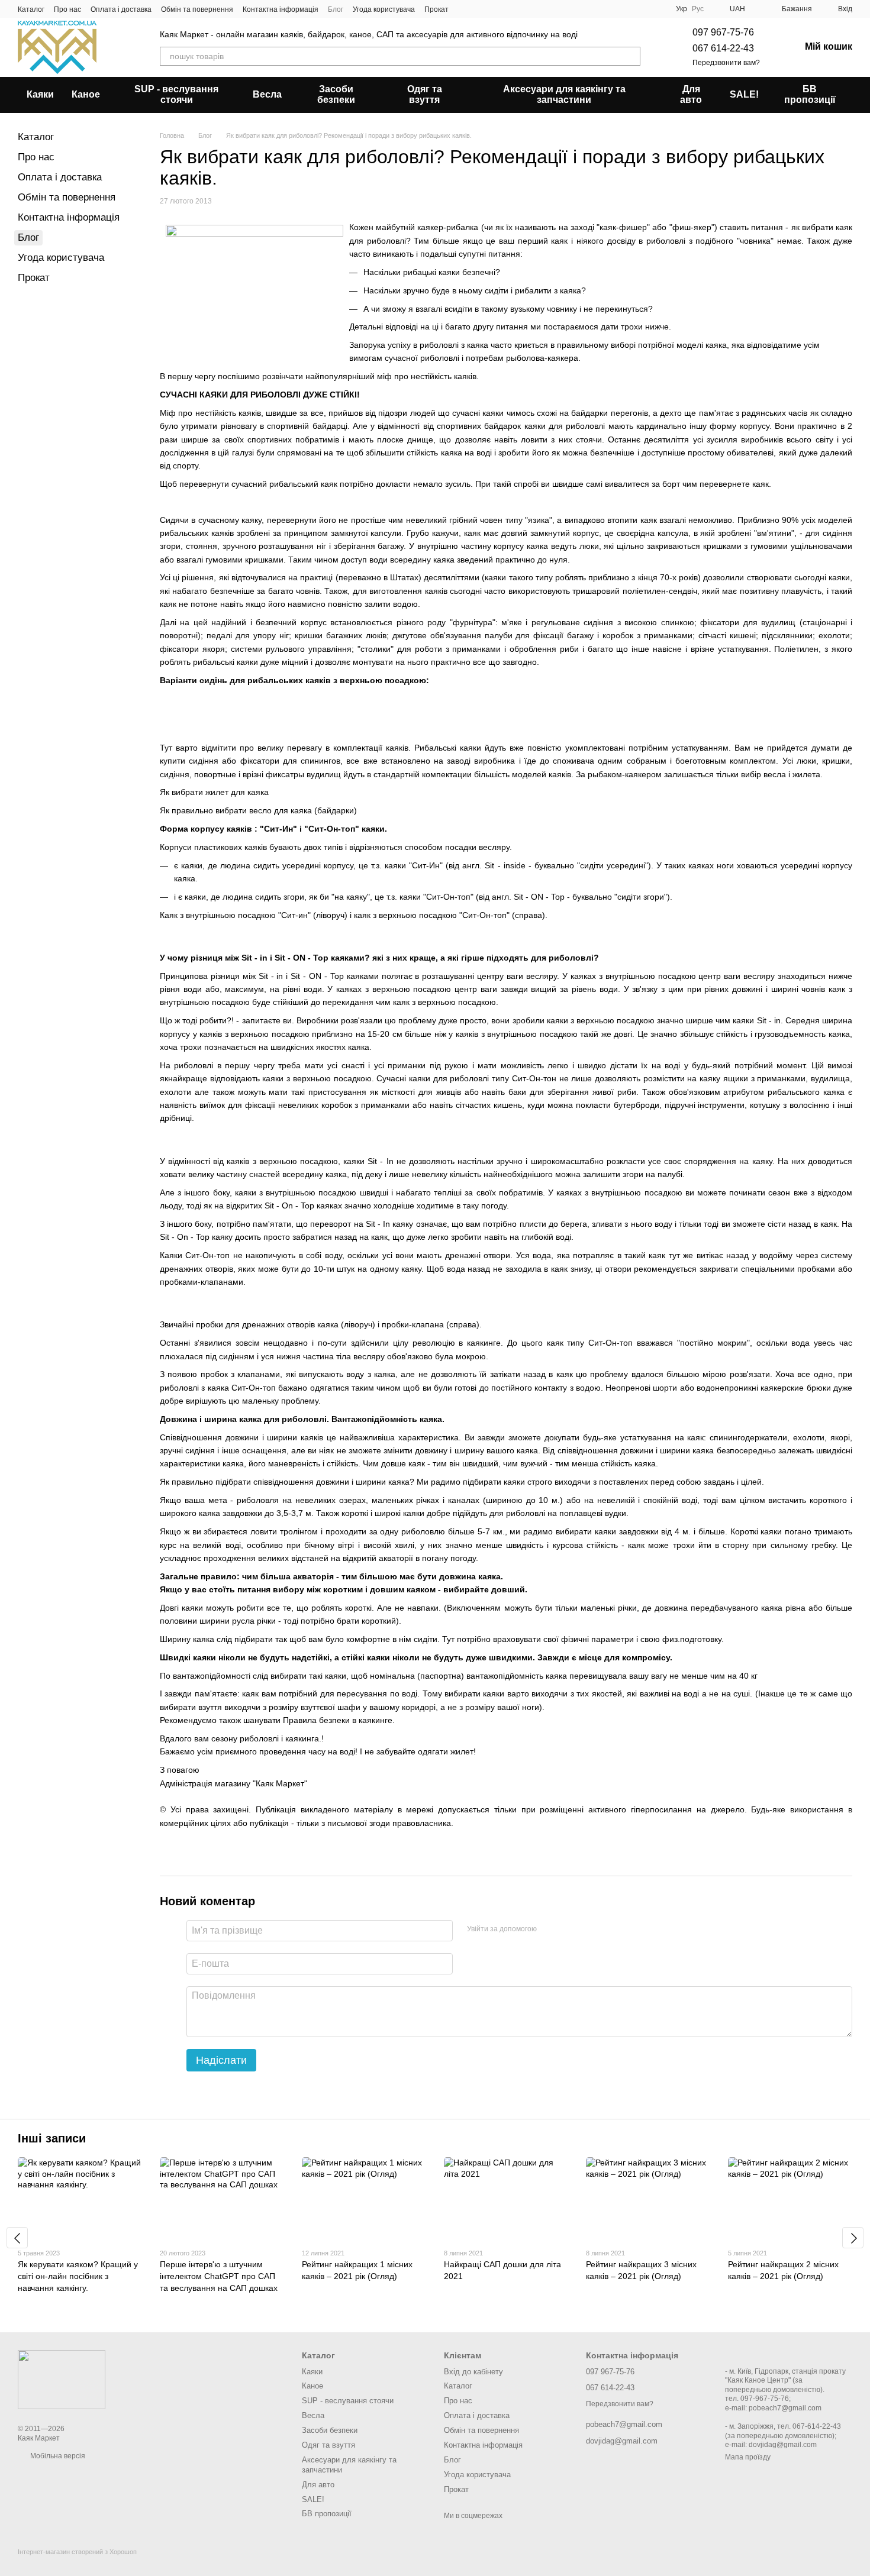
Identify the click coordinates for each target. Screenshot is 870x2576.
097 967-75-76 (723, 32)
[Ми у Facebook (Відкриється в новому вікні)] (465, 9)
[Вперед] (853, 2238)
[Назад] (17, 2238)
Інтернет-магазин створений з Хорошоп (77, 2552)
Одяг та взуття (425, 94)
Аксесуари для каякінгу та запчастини (564, 94)
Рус (698, 9)
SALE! (744, 94)
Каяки (40, 94)
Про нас (67, 9)
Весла (267, 94)
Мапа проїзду (748, 2457)
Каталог (31, 9)
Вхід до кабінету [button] (473, 2372)
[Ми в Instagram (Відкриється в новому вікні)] (479, 9)
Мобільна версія (57, 2456)
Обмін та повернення (197, 9)
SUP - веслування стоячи (176, 94)
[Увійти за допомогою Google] (569, 1929)
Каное (86, 94)
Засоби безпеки (336, 94)
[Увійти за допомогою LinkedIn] (588, 1929)
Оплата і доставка (121, 9)
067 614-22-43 (723, 48)
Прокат (436, 9)
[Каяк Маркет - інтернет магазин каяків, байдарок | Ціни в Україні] (62, 2379)
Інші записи (52, 2138)
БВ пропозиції (810, 94)
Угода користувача (384, 9)
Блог (336, 9)
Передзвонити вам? (726, 63)
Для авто (691, 94)
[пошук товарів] (631, 56)
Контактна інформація (281, 9)
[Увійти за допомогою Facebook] (550, 1929)
